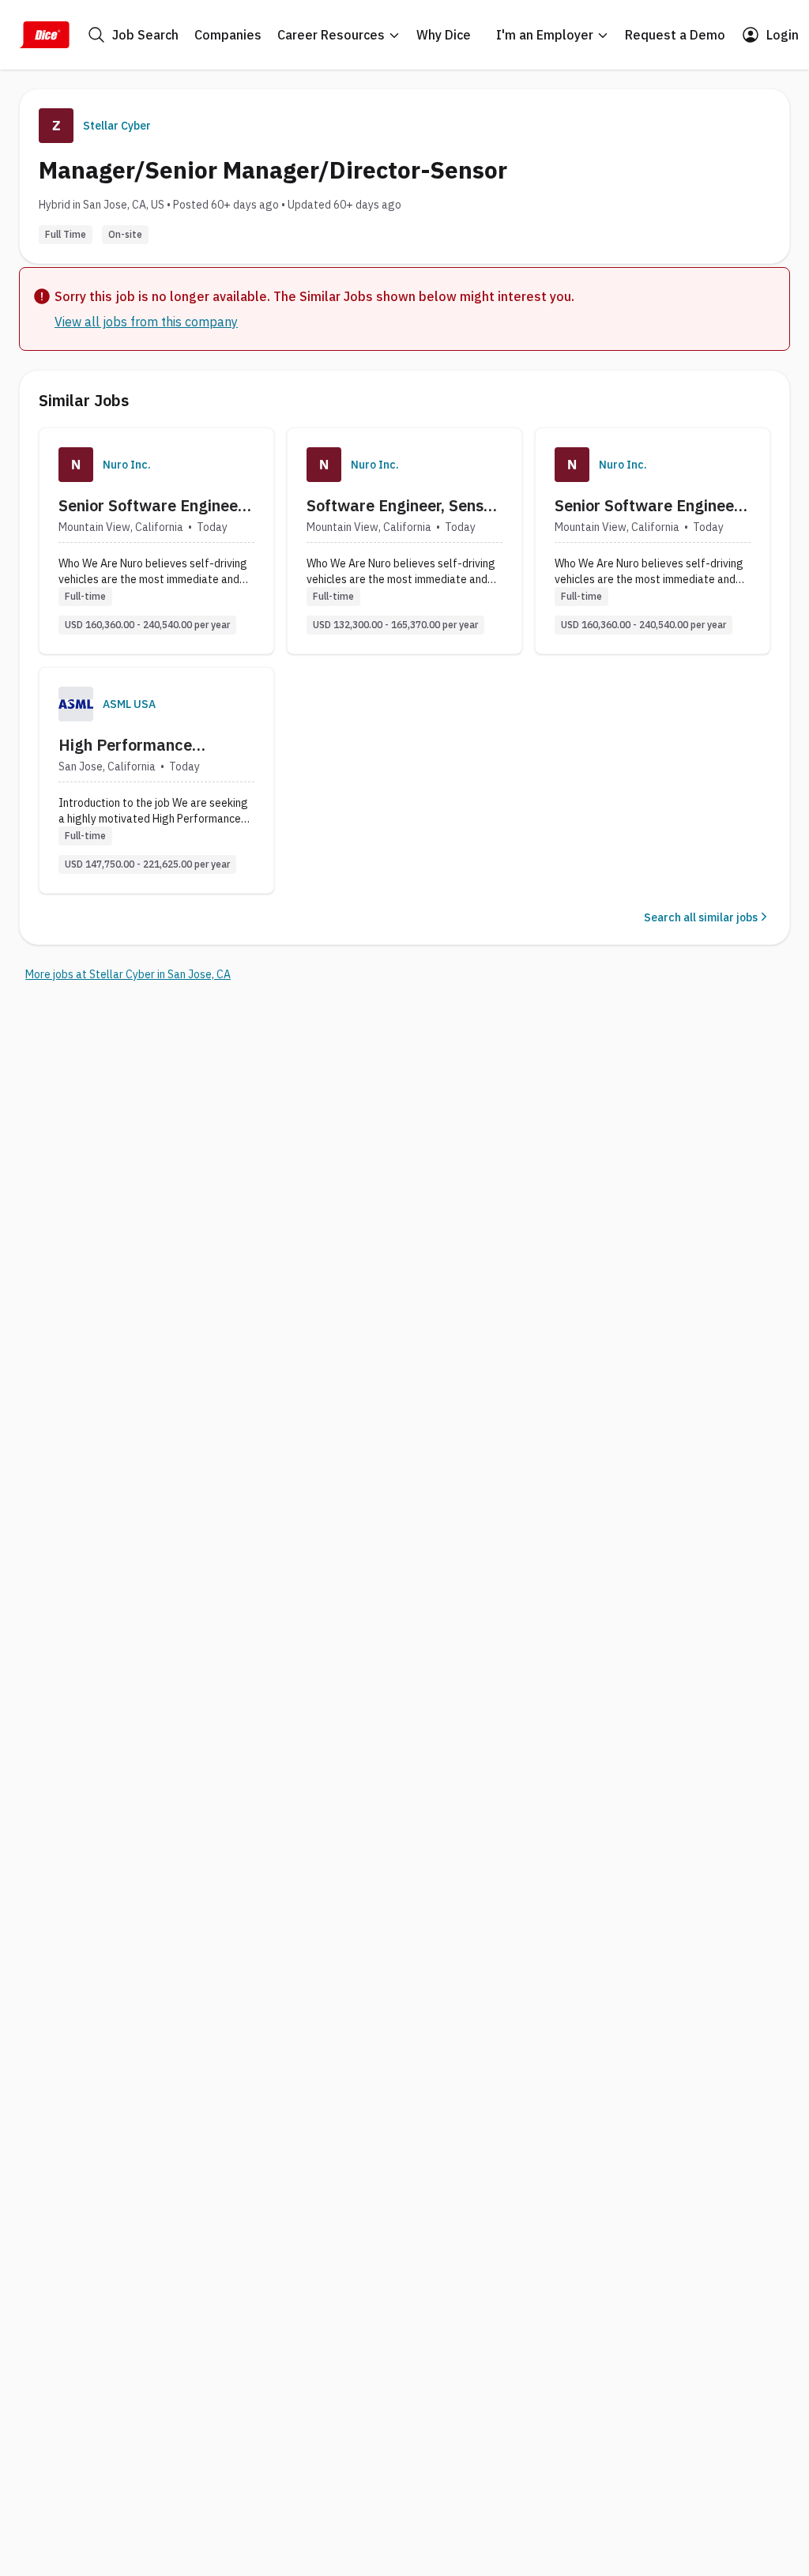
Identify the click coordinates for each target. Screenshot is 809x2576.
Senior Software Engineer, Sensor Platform (152, 506)
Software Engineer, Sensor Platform (403, 506)
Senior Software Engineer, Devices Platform (649, 506)
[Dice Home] (44, 35)
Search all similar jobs (701, 917)
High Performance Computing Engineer (132, 745)
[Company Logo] (76, 465)
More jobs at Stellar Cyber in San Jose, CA (128, 974)
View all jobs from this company (146, 322)
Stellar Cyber (117, 126)
